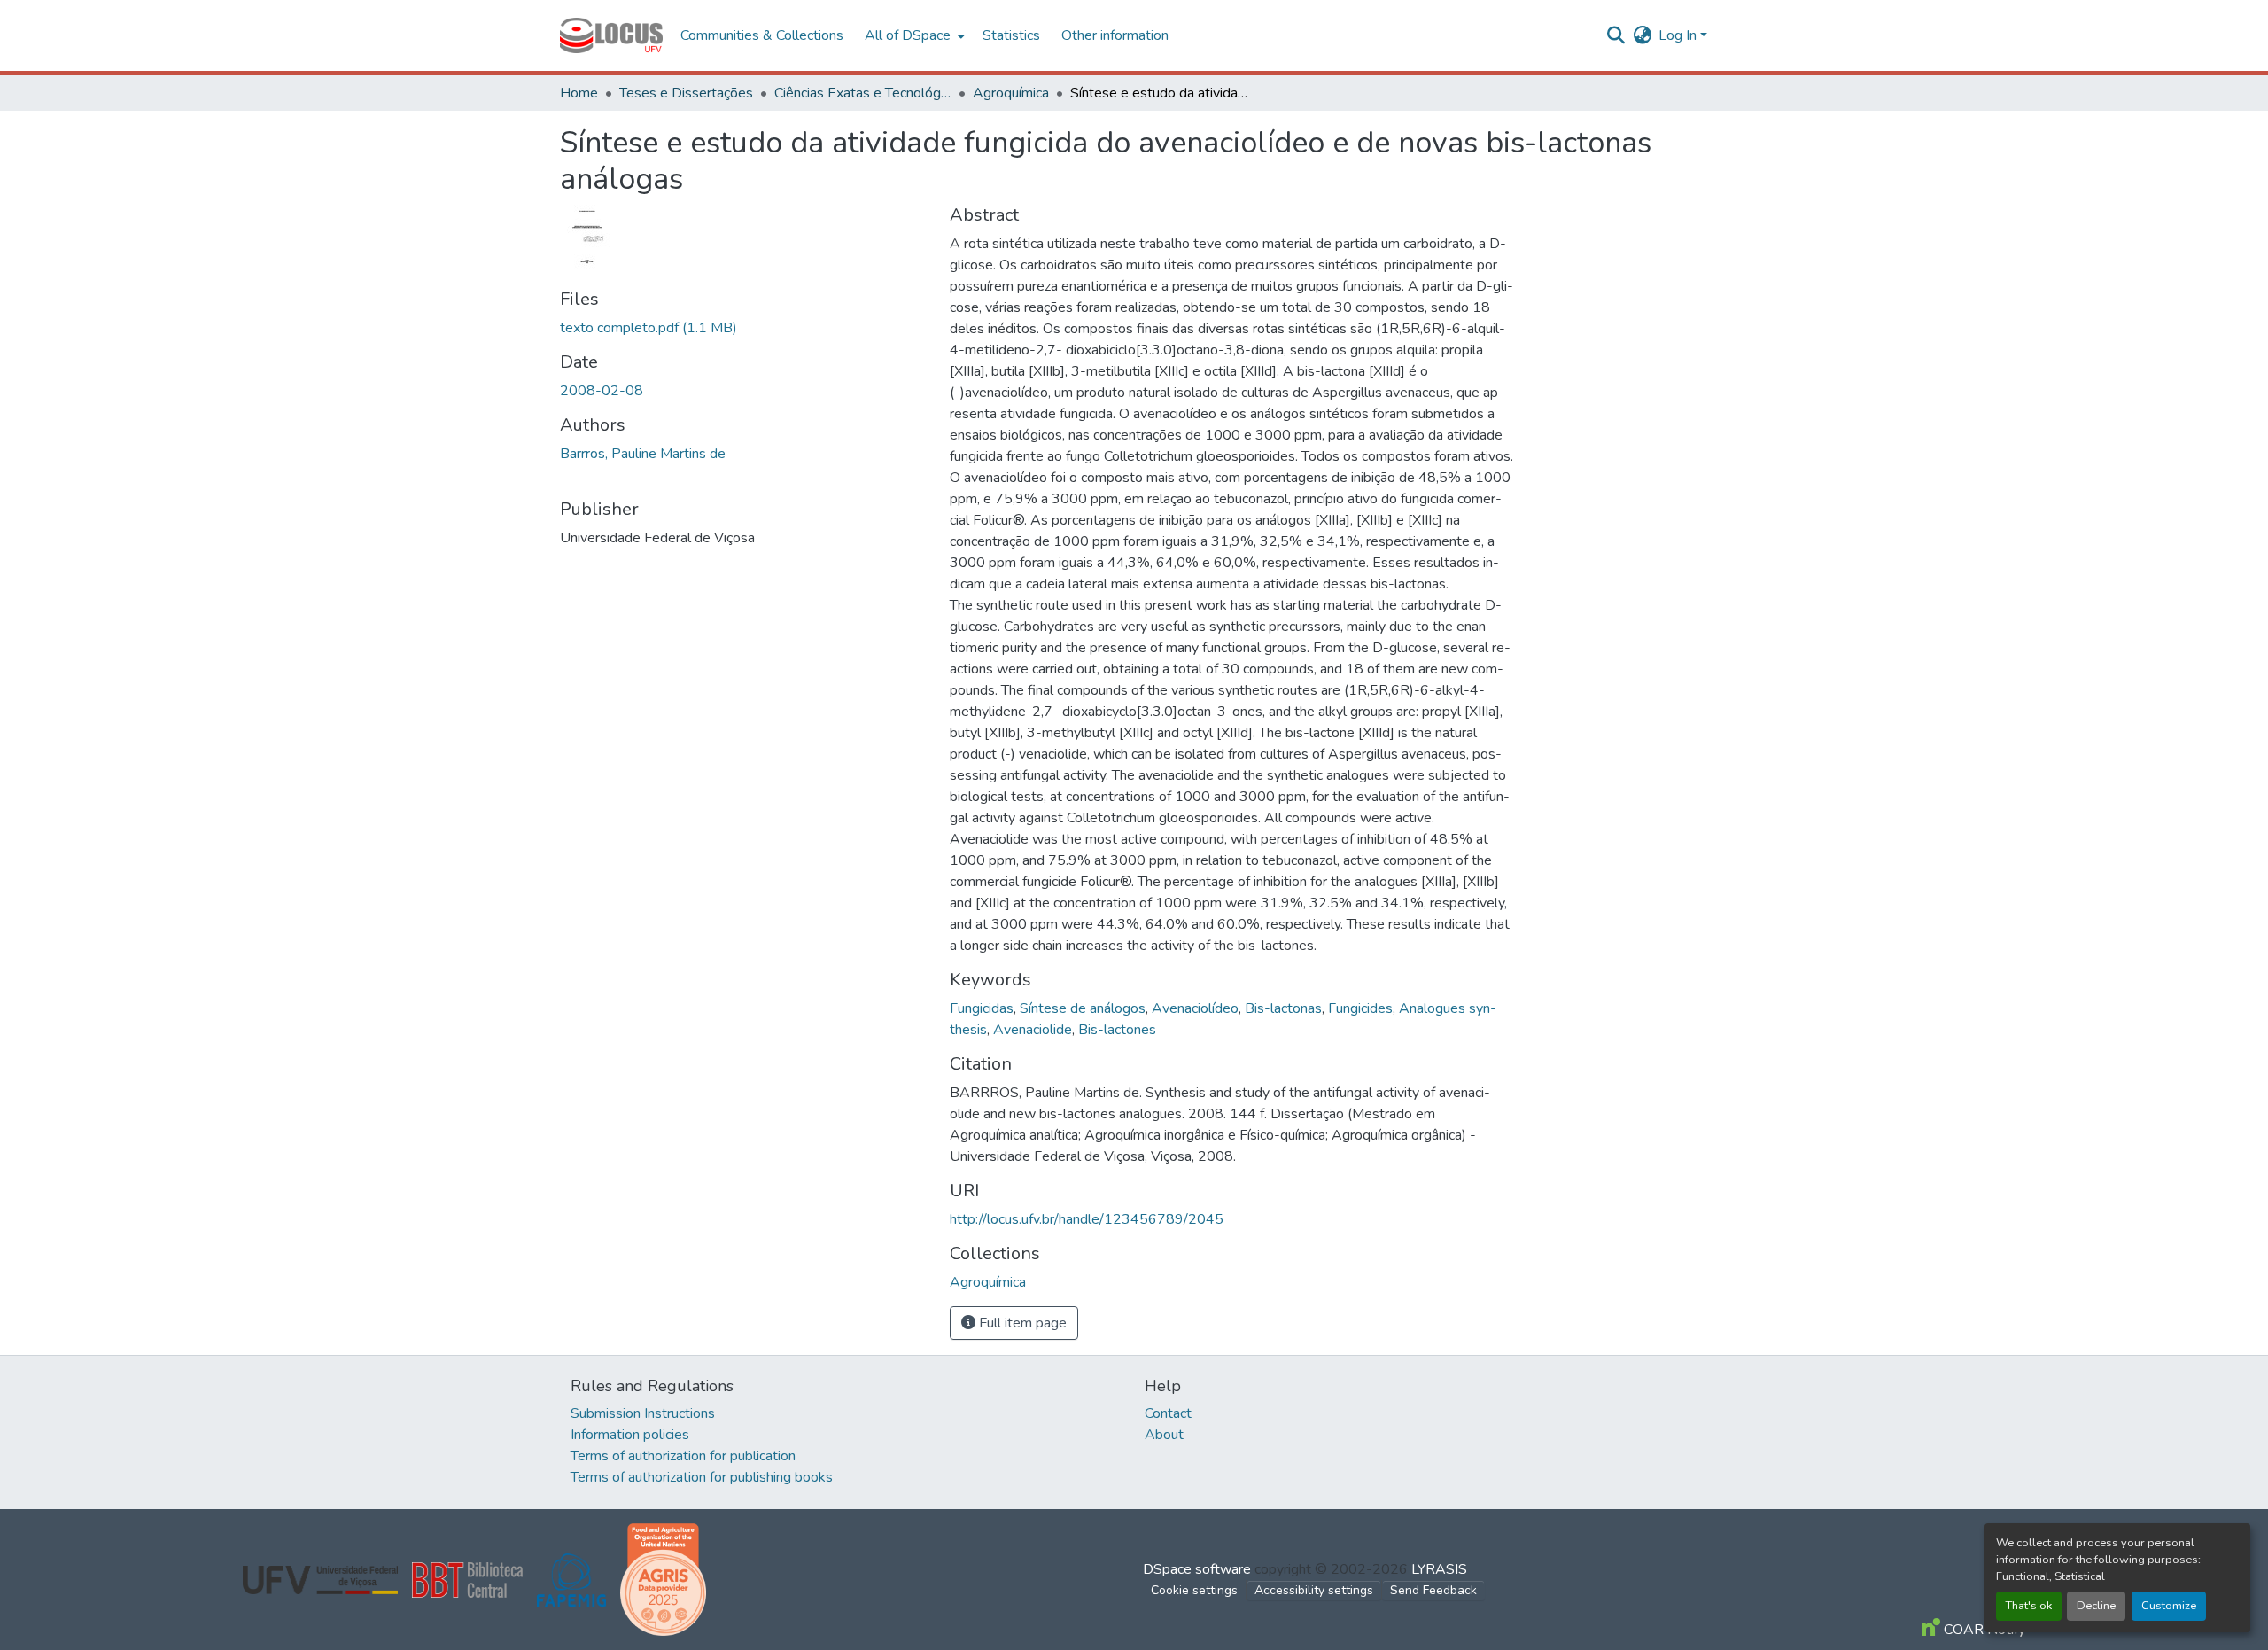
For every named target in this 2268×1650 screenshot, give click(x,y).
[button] (611, 35)
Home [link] (579, 93)
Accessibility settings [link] (1314, 1590)
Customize (2169, 1606)
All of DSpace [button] (908, 35)
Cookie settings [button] (1194, 1590)
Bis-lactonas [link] (1283, 1008)
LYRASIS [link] (1439, 1569)
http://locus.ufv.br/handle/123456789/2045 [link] (1087, 1219)
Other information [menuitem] (1115, 35)
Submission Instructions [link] (643, 1413)
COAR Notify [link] (1983, 1630)
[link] (744, 328)
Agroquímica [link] (1011, 93)
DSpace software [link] (1197, 1569)
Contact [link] (1168, 1413)
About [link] (1164, 1435)
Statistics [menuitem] (1011, 35)
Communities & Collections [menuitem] (762, 35)
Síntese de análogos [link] (1083, 1008)
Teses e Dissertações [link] (686, 93)
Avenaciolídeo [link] (1195, 1008)
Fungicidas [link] (982, 1008)
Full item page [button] (1021, 1323)
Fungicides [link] (1360, 1008)
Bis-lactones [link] (1117, 1030)
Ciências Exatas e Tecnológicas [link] (863, 93)
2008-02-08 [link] (602, 391)
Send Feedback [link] (1433, 1590)
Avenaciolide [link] (1033, 1030)
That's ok (2029, 1606)
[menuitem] (913, 35)
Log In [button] (1679, 35)
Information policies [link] (630, 1435)
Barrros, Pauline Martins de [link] (643, 454)
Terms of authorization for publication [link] (683, 1456)
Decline (2096, 1606)
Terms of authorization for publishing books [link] (702, 1477)
